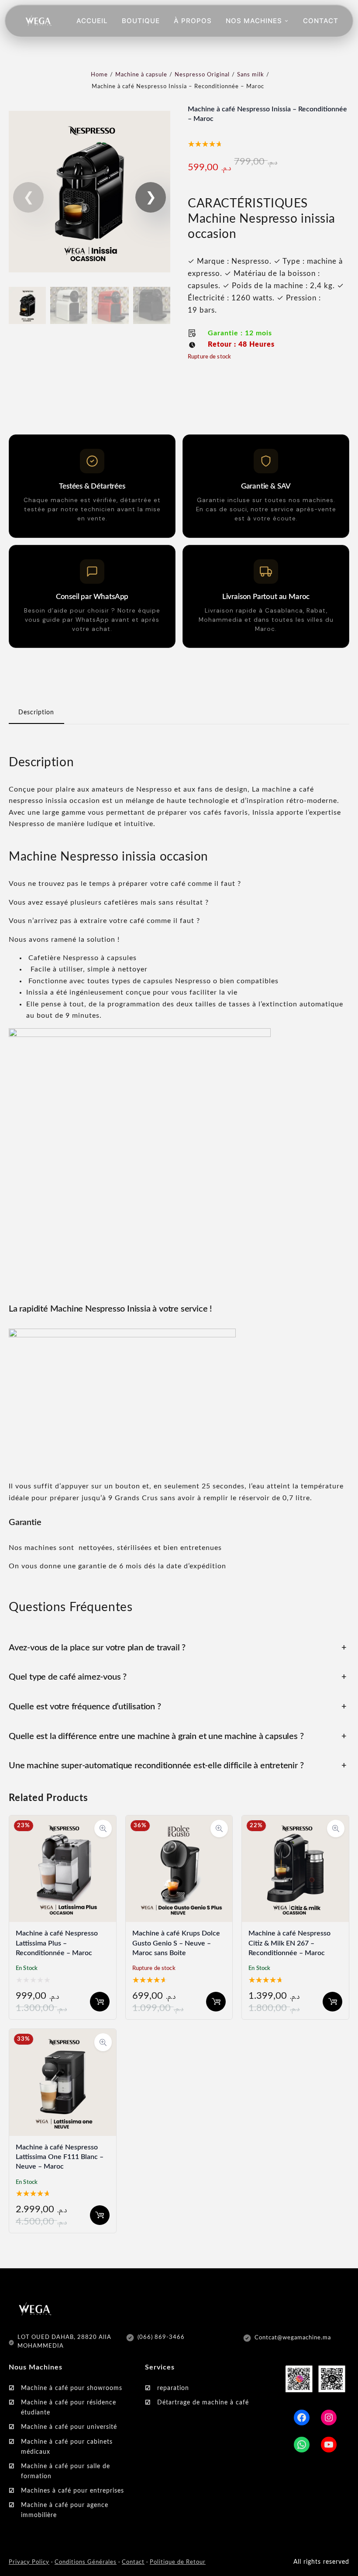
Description (36, 713)
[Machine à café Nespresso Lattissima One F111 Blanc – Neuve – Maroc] (63, 2035)
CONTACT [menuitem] (321, 21)
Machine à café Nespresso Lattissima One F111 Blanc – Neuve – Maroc (60, 2157)
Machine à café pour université (69, 2427)
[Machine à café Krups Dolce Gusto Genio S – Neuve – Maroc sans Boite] (179, 1821)
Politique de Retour (178, 2562)
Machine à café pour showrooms (72, 2388)
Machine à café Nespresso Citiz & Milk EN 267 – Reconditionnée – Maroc (289, 1943)
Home (99, 75)
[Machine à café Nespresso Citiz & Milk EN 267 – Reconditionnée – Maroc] (295, 1821)
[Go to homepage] (38, 21)
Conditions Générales (86, 2562)
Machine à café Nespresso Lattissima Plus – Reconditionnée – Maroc (57, 1943)
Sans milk (251, 75)
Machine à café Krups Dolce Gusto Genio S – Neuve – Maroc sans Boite (176, 1943)
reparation (173, 2388)
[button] (151, 197)
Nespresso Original (202, 75)
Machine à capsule (141, 75)
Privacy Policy (29, 2562)
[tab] (36, 713)
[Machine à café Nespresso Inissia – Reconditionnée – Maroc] (89, 277)
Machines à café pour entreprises (72, 2491)
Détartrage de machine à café (203, 2403)
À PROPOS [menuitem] (193, 21)
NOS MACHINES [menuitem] (254, 21)
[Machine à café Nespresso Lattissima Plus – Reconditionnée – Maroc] (63, 1821)
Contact (133, 2562)
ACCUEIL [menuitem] (92, 21)
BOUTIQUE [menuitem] (141, 21)
